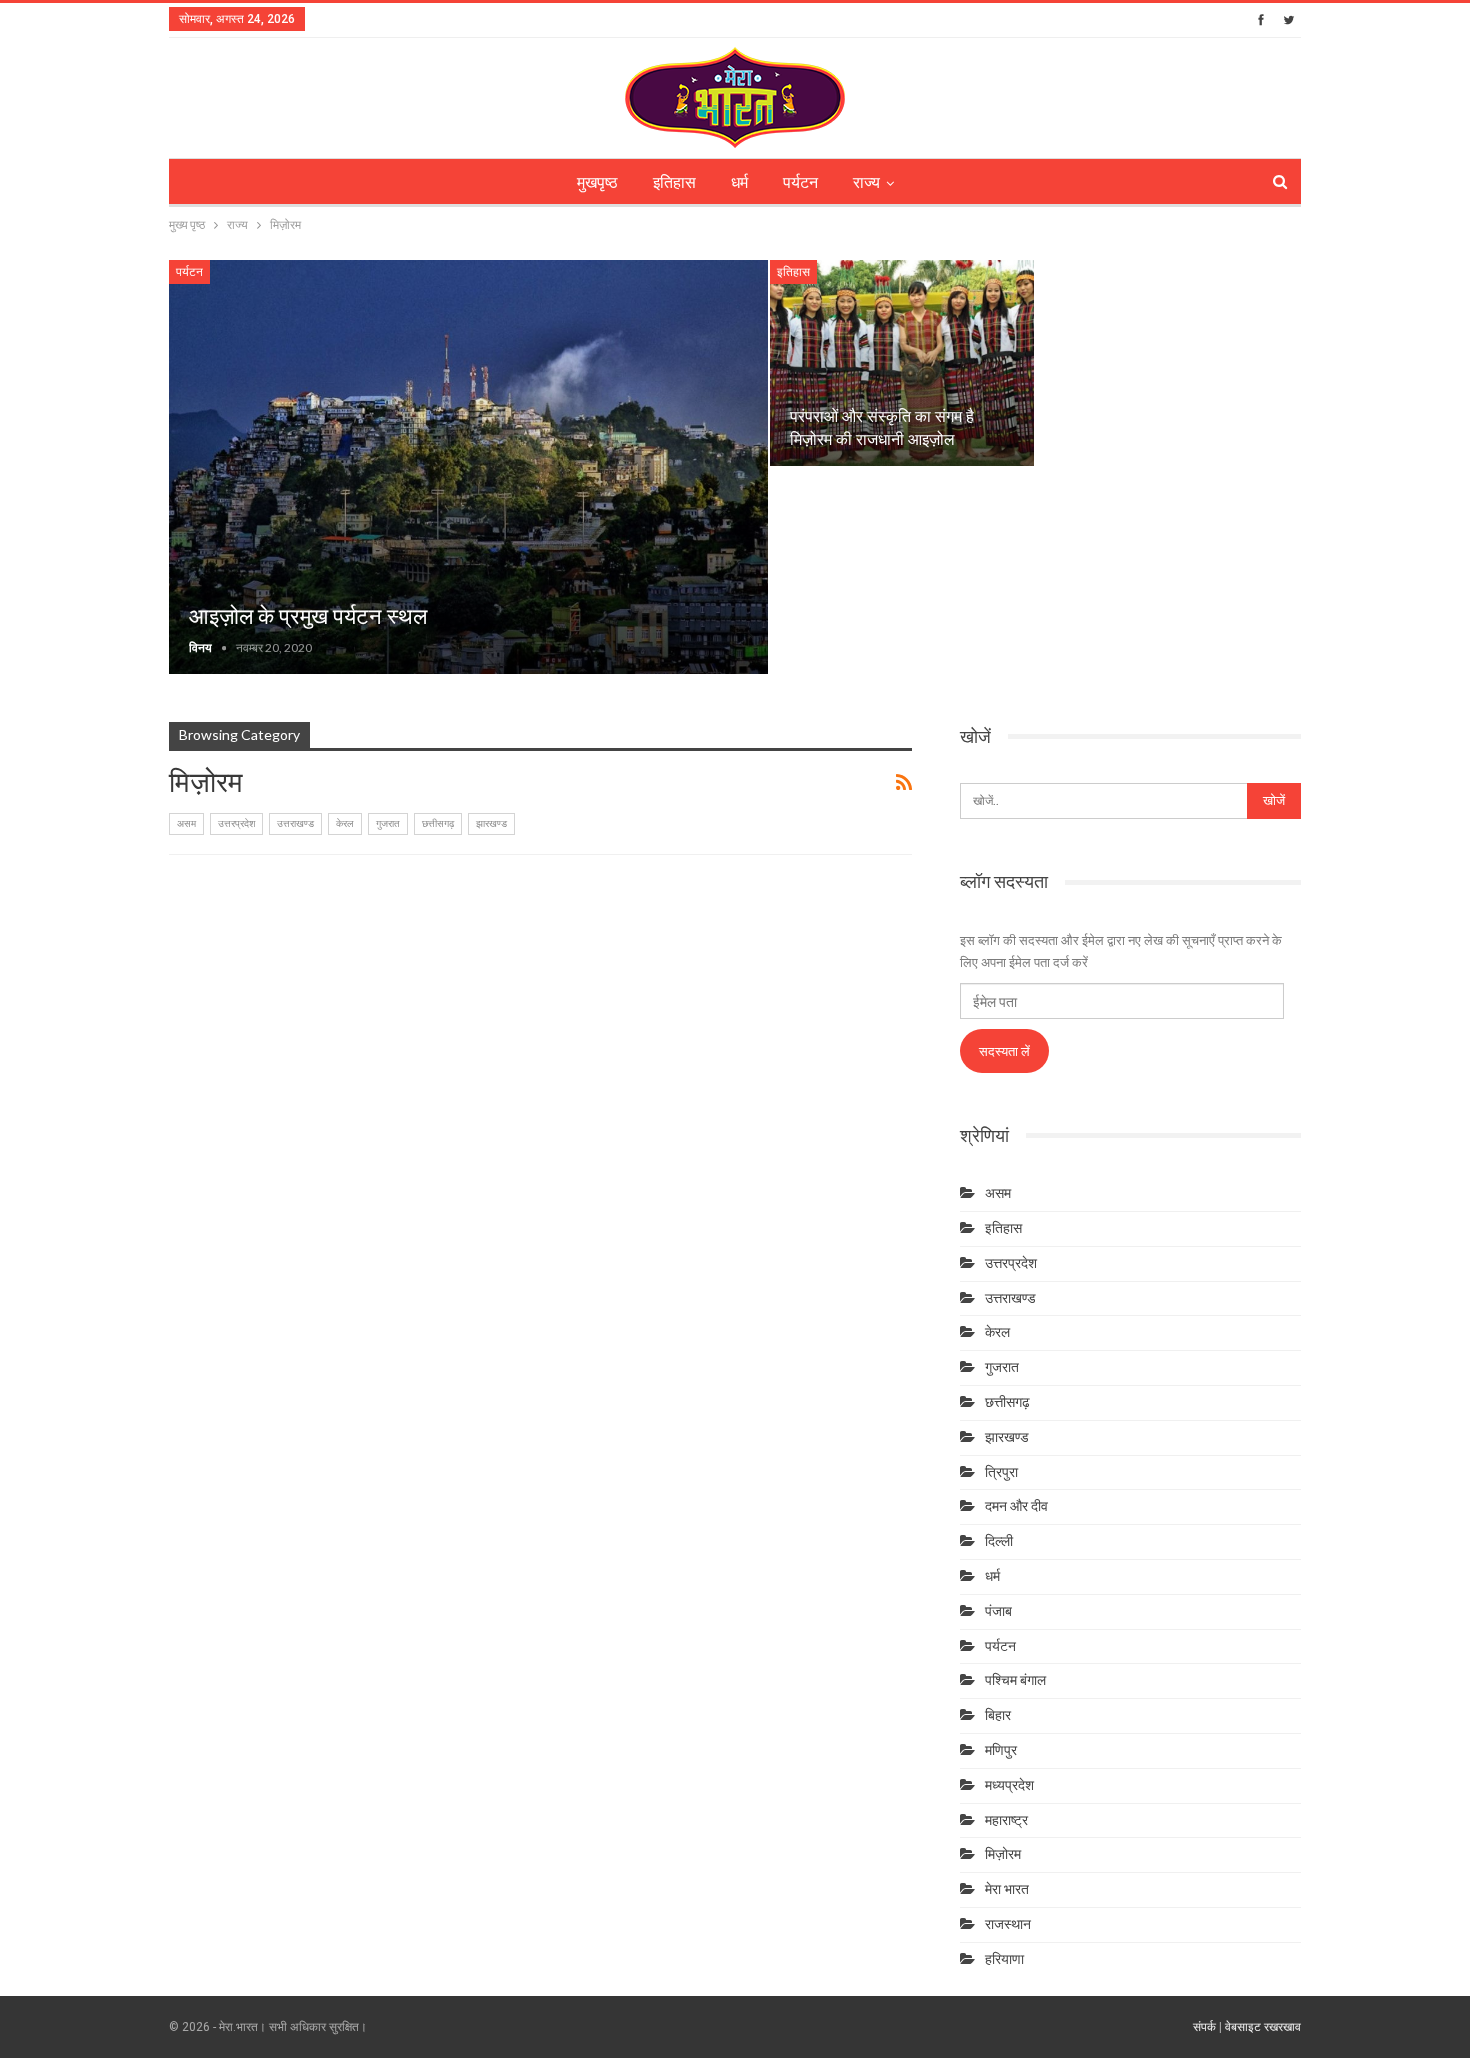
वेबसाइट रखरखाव (1263, 2027)
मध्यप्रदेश (1009, 1785)
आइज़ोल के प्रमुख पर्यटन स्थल (308, 616)
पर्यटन (800, 182)
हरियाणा (1004, 1959)
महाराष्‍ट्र (1006, 1820)
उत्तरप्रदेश (236, 823)
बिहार (998, 1715)
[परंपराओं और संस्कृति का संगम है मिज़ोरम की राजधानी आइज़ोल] (902, 363)
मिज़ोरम (1003, 1854)
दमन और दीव (1016, 1506)
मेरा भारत (1007, 1889)
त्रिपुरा (1001, 1472)
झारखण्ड (491, 823)
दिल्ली (999, 1541)
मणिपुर (1001, 1750)
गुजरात (388, 823)
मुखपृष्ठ (597, 182)
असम (186, 823)
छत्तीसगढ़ (438, 823)
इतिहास (674, 182)
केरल (345, 823)
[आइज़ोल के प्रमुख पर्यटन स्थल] (468, 467)
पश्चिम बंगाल (1015, 1680)
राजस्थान (1008, 1924)
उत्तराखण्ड (295, 823)
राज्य (866, 182)
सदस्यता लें (1004, 1051)
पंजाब (998, 1611)
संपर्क (1204, 2027)
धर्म (739, 182)
